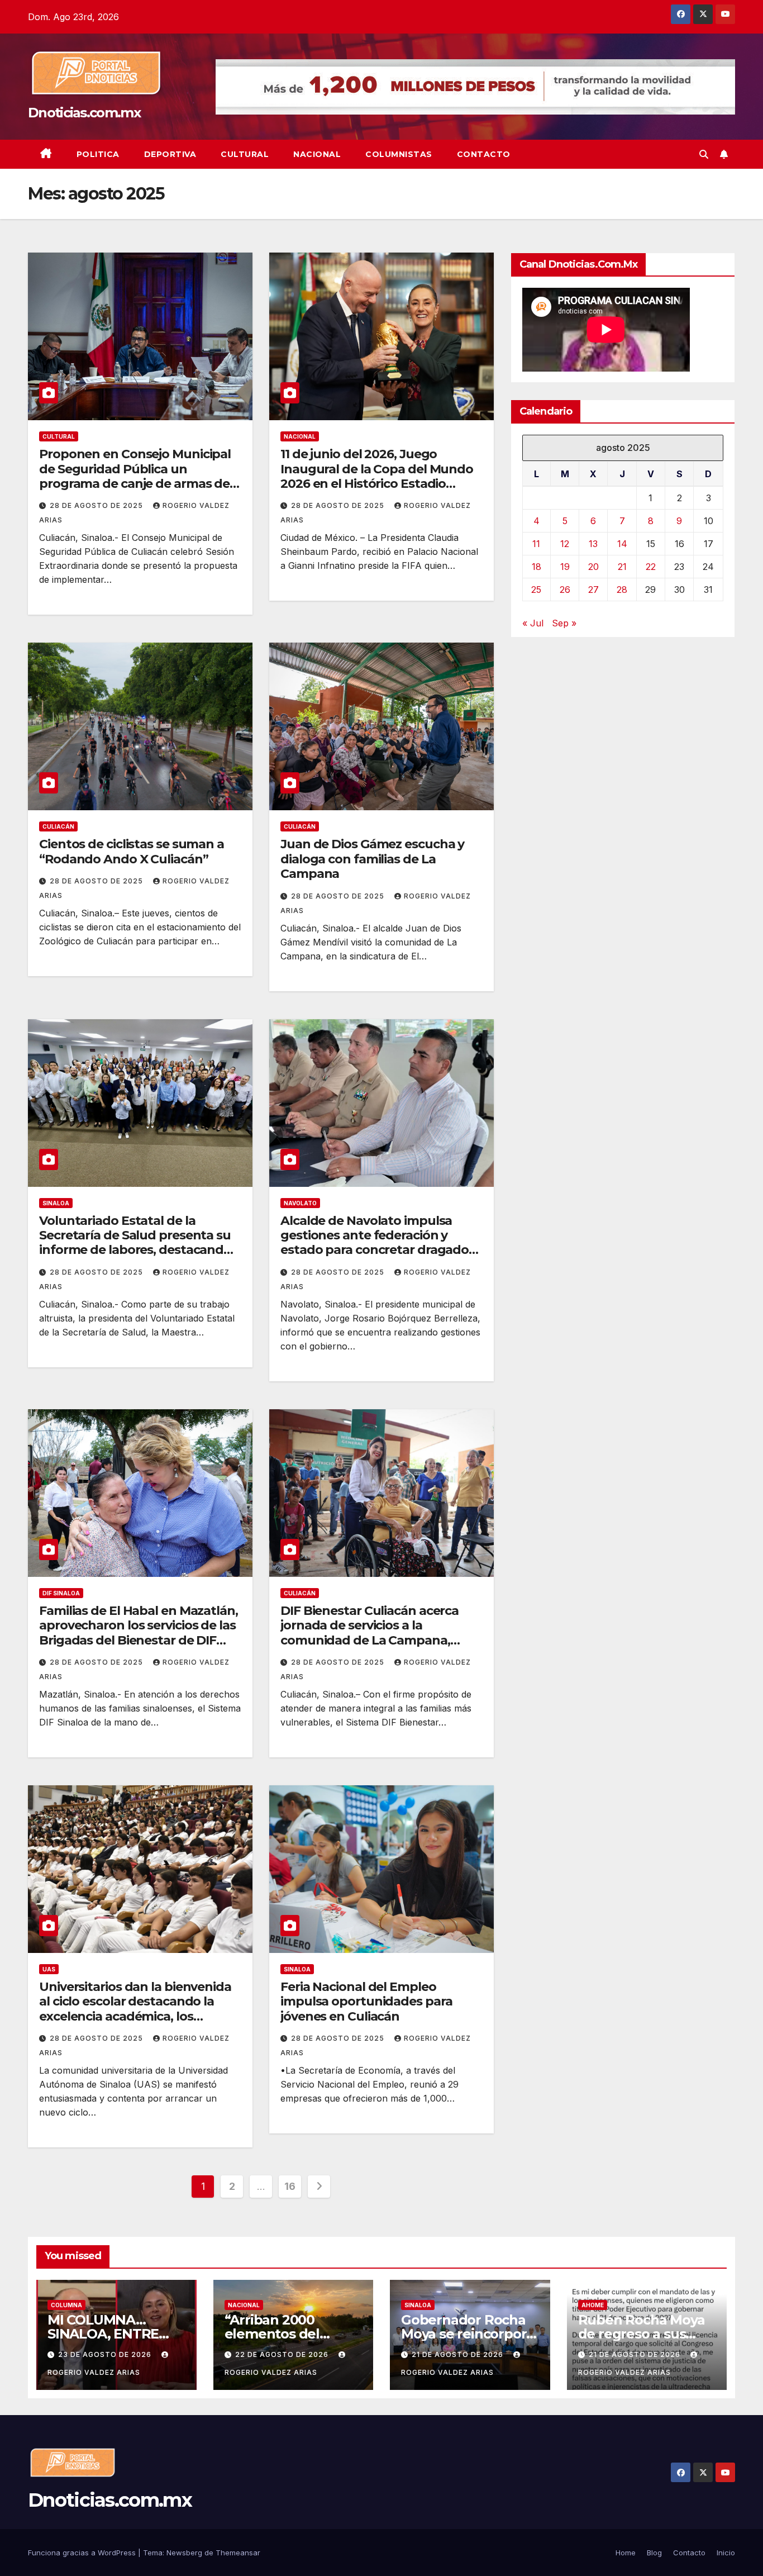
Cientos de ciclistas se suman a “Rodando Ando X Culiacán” (132, 851)
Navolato (300, 1203)
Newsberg (184, 2553)
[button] (704, 154)
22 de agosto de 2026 (283, 2354)
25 (536, 590)
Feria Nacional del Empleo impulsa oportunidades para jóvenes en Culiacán (366, 2002)
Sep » (564, 623)
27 (593, 590)
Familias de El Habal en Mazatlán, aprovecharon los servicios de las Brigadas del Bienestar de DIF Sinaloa (139, 1633)
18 (537, 567)
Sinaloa (56, 1203)
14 (622, 544)
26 (565, 590)
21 (622, 567)
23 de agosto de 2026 (106, 2354)
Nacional (317, 154)
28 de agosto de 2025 (97, 505)
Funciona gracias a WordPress (83, 2553)
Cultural (245, 154)
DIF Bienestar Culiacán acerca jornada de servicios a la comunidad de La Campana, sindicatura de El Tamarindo (369, 1633)
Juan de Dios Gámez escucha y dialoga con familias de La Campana (372, 859)
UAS (49, 1969)
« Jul (533, 623)
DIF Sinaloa (61, 1593)
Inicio (726, 2553)
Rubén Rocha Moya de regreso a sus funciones (642, 2334)
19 (565, 567)
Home (626, 2553)
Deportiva (170, 154)
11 (536, 544)
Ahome (593, 2305)
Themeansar (238, 2553)
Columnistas (399, 154)
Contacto (484, 154)
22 (651, 567)
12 (565, 544)
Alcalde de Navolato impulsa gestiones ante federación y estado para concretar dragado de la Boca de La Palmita (375, 1243)
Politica (98, 154)
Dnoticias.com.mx (84, 113)
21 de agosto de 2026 (459, 2354)
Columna (66, 2305)
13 (593, 544)
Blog (654, 2553)
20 (593, 567)
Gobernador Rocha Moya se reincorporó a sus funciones (468, 2334)
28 (622, 590)
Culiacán (58, 826)
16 (290, 2186)
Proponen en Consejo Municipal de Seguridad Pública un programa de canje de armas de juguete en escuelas (135, 476)
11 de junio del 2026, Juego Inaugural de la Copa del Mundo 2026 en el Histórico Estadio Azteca (377, 476)
